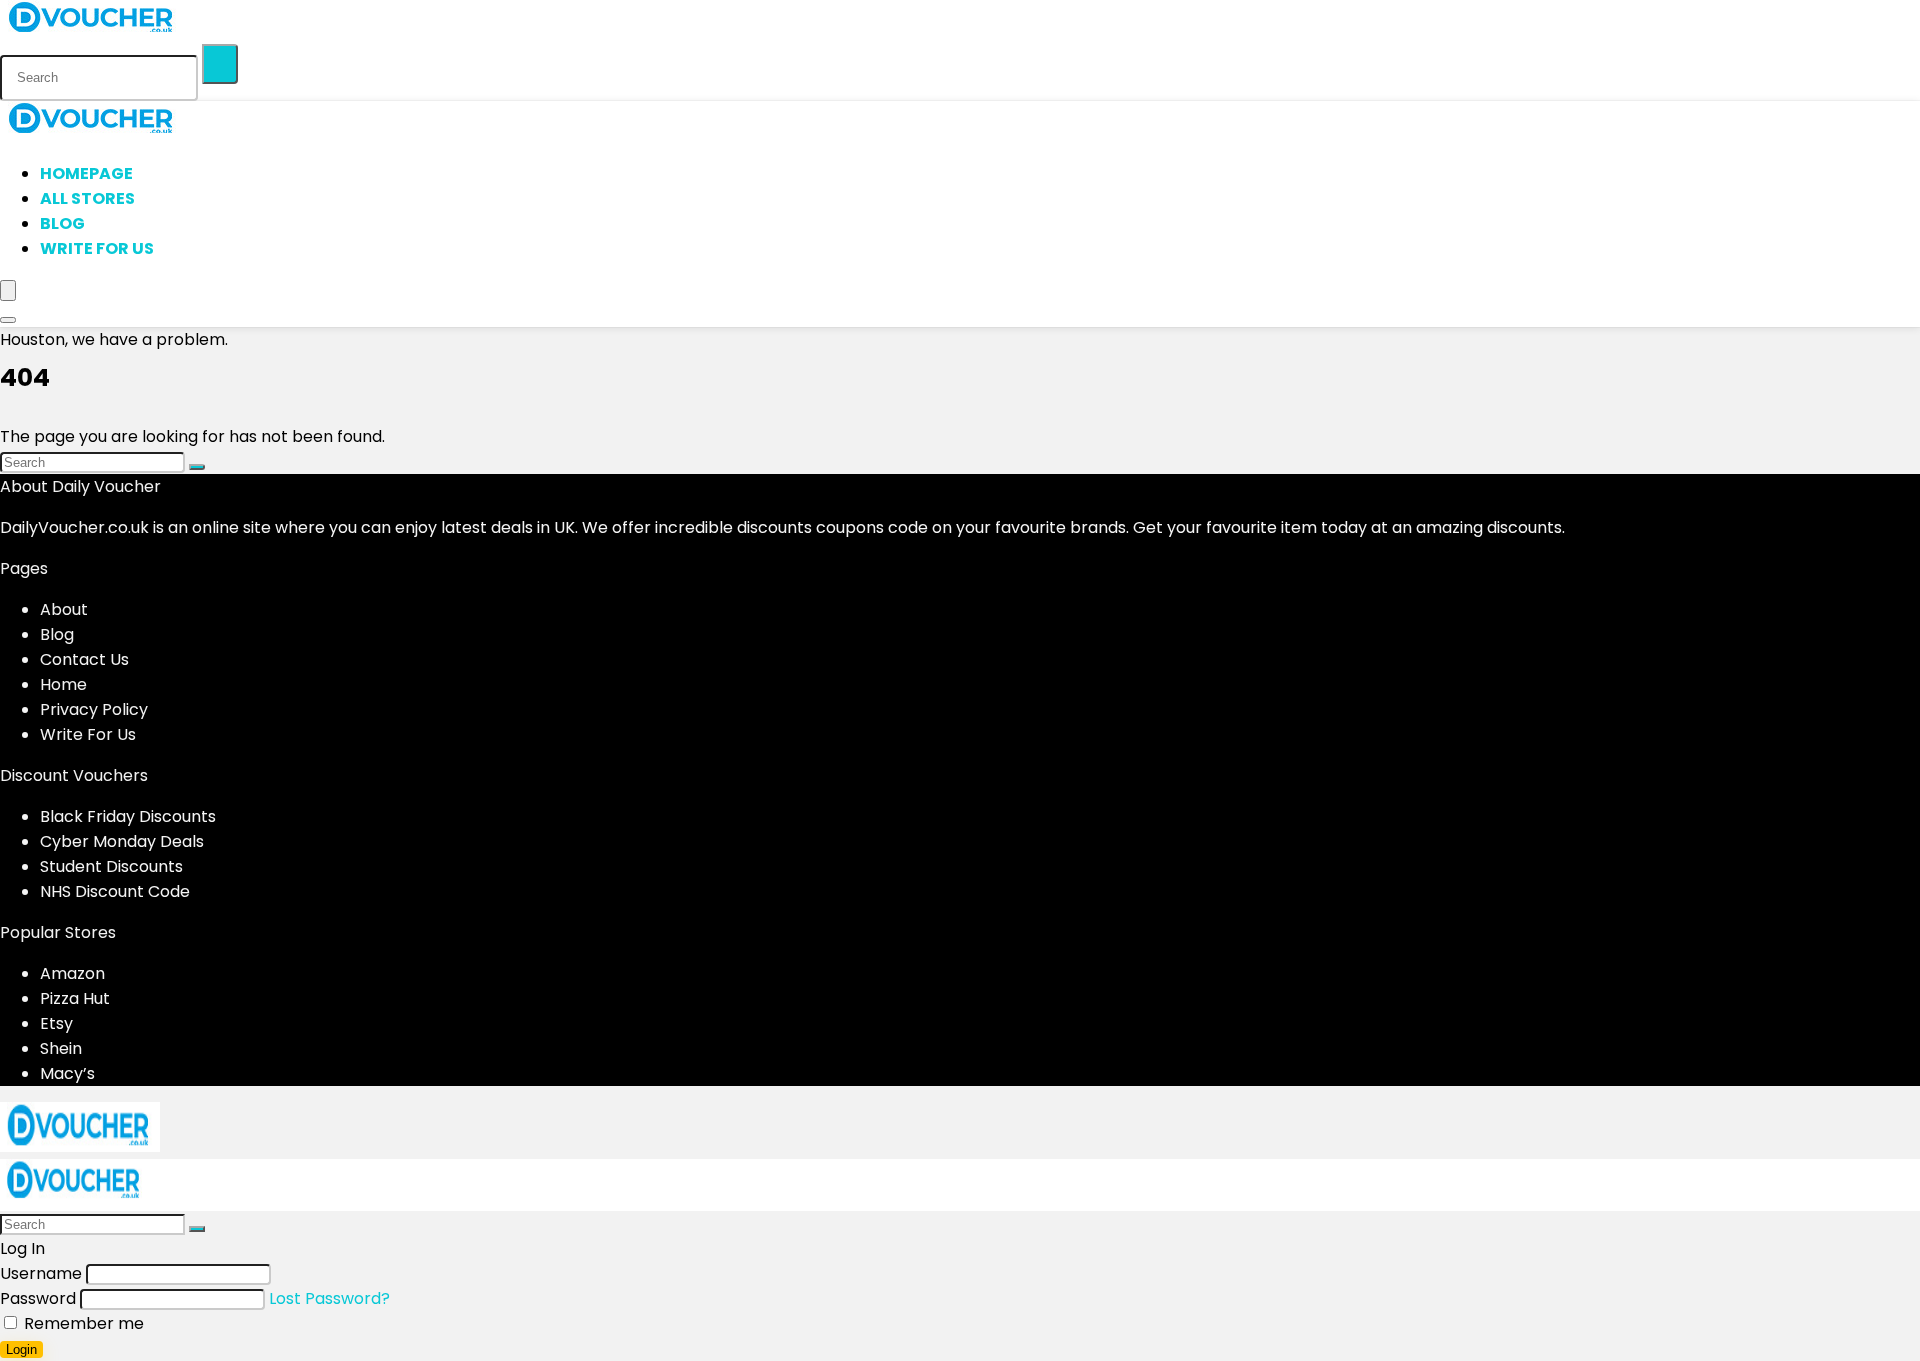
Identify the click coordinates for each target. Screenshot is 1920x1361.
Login (21, 1349)
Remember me (82, 1323)
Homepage (86, 173)
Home (63, 684)
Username (41, 1273)
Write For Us (97, 248)
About (64, 609)
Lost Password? (329, 1298)
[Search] (220, 64)
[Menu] (8, 290)
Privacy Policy (94, 709)
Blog (62, 223)
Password (38, 1298)
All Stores (87, 198)
